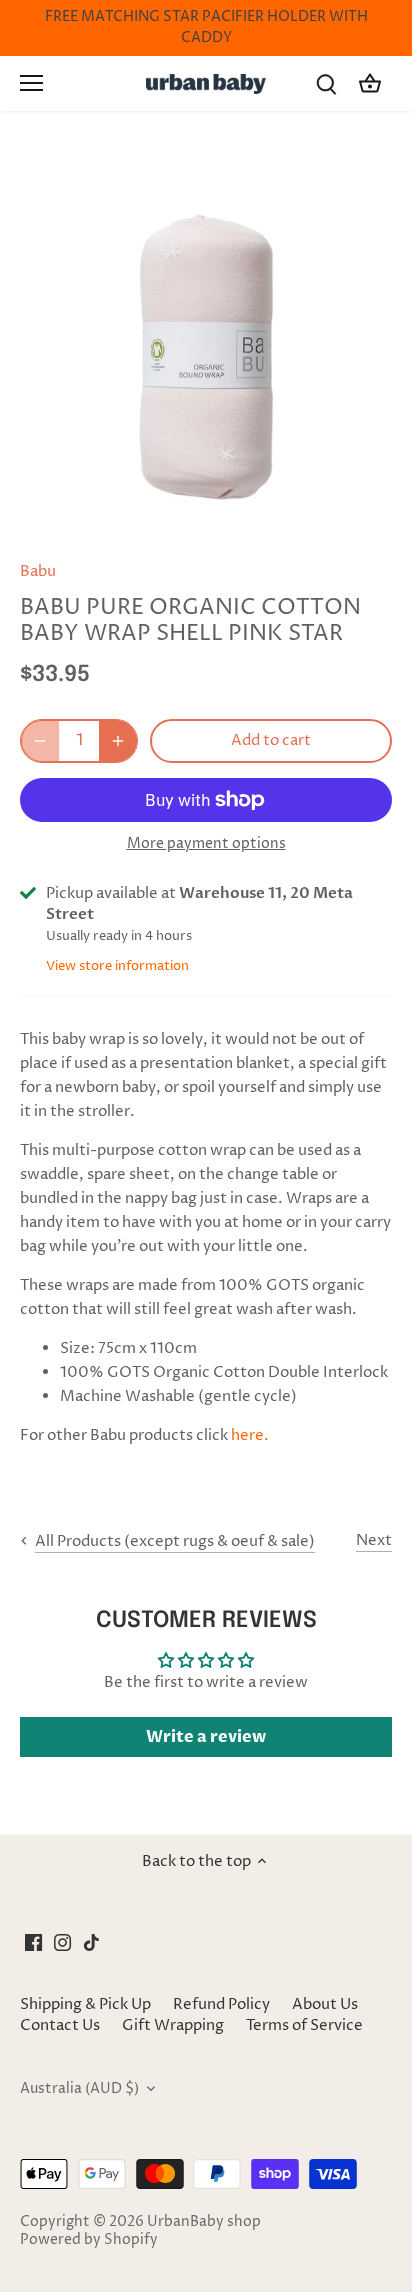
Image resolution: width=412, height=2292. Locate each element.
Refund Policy (221, 2004)
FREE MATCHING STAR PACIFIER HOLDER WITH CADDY (206, 27)
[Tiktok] (91, 1942)
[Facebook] (33, 1942)
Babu (38, 571)
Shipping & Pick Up (87, 2004)
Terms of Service (304, 2025)
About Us (325, 2004)
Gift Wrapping (173, 2025)
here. (250, 1435)
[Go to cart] (370, 83)
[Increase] (118, 741)
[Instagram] (62, 1942)
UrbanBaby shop (204, 2222)
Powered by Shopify (89, 2240)
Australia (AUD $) (79, 2089)
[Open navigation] (31, 83)
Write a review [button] (206, 1737)
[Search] (326, 83)
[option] (206, 350)
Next (374, 1540)
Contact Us (60, 2025)
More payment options (206, 843)
